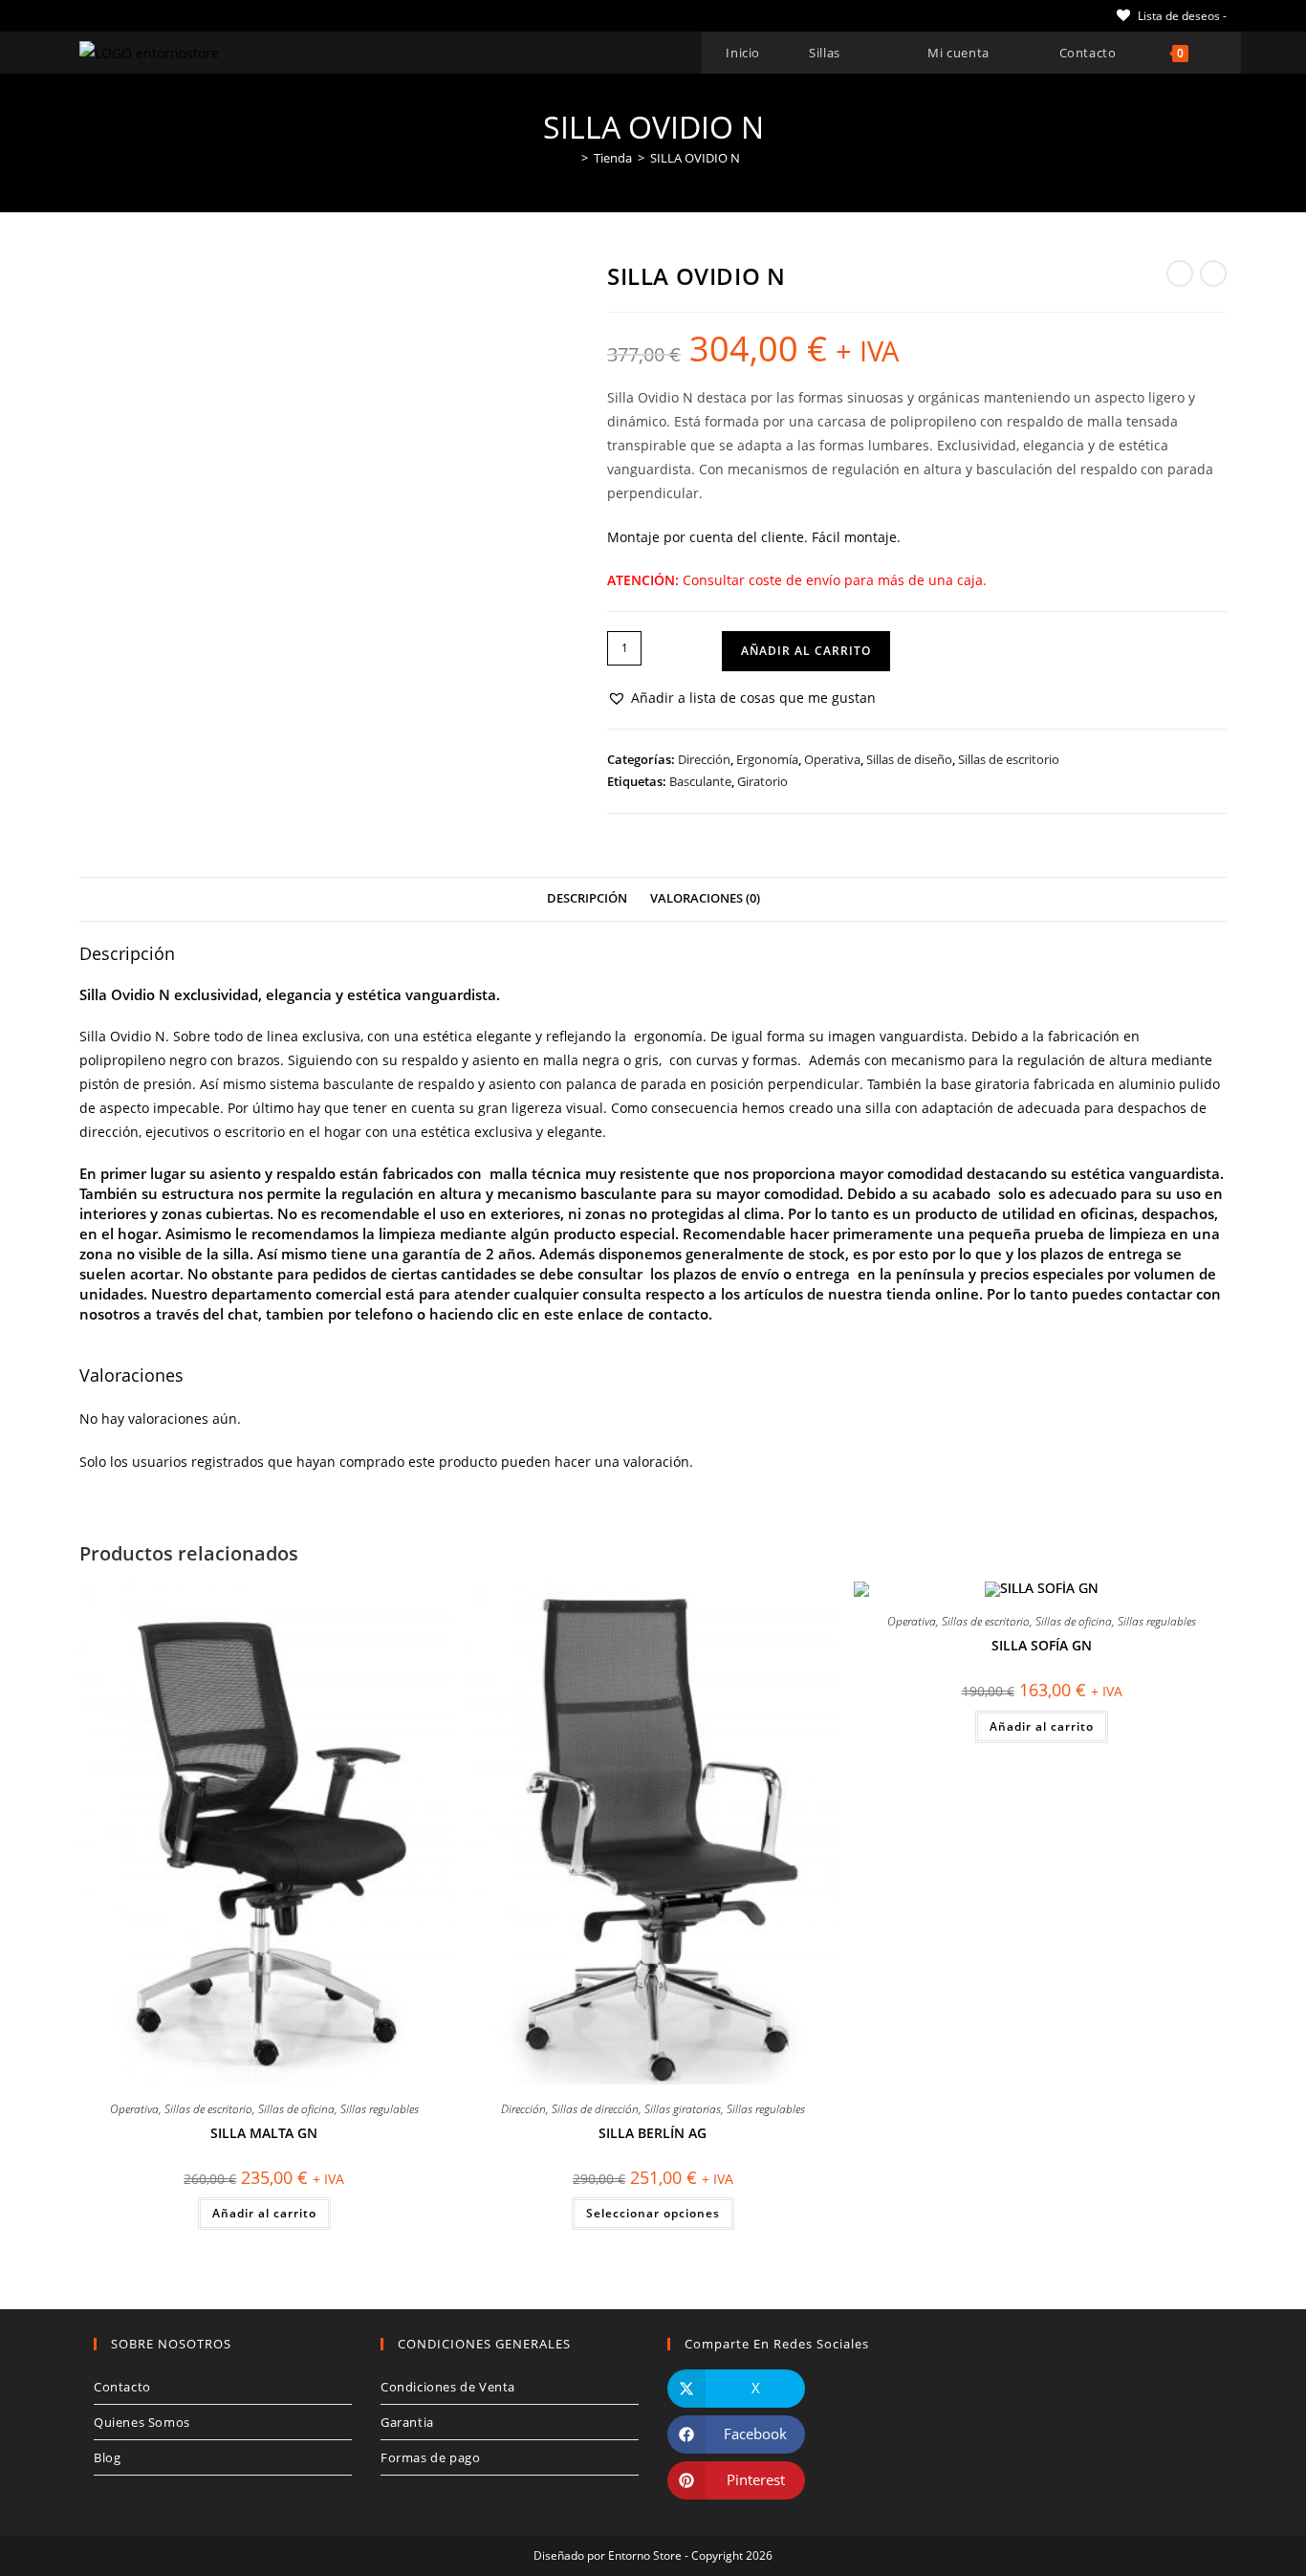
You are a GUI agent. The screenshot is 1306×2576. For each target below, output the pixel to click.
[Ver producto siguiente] (1213, 273)
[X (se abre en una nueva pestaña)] (87, 15)
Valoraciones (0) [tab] (705, 898)
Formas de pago (430, 2457)
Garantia (407, 2422)
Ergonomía (767, 759)
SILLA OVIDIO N (695, 158)
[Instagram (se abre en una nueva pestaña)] (151, 15)
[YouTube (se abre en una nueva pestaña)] (173, 15)
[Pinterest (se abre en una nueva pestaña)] (129, 15)
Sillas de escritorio (1009, 759)
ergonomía (668, 1036)
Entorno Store (645, 2555)
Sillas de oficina (296, 2109)
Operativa (832, 759)
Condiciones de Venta (448, 2387)
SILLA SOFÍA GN (1042, 1645)
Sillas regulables (380, 2109)
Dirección (704, 759)
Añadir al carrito (806, 651)
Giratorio (762, 781)
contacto (678, 1314)
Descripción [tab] (587, 898)
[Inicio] (571, 158)
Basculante (700, 781)
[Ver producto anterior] (1180, 273)
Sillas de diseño (909, 759)
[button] (741, 698)
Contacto (122, 2387)
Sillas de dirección (595, 2109)
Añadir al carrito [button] (264, 2213)
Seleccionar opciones (653, 2213)
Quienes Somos (142, 2422)
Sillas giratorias (683, 2109)
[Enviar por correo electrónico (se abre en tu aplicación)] (195, 15)
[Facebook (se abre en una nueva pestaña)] (107, 15)
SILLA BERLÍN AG (653, 2133)
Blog (107, 2457)
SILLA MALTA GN (264, 2133)
